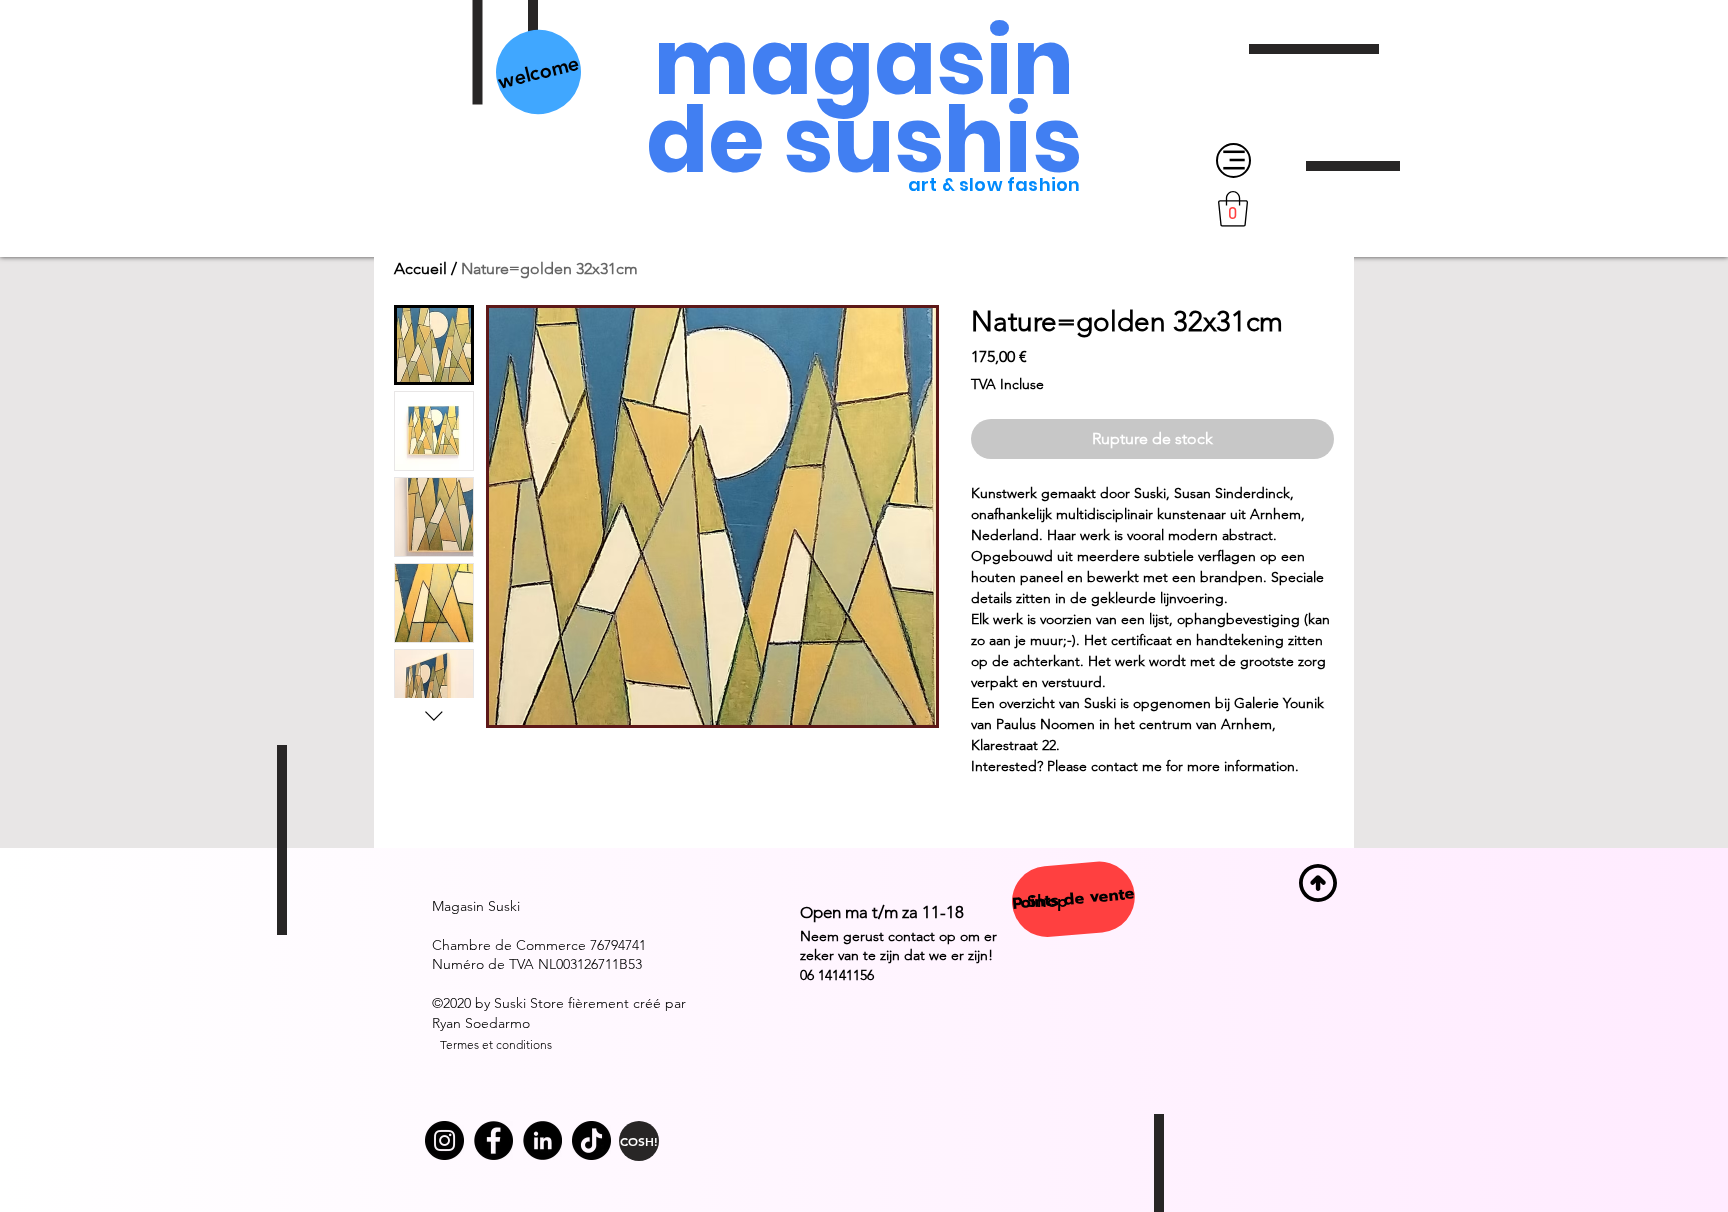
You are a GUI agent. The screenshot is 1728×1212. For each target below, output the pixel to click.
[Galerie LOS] (493, 1140)
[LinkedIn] (542, 1140)
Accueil (420, 268)
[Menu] (1233, 160)
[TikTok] (591, 1140)
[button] (1233, 209)
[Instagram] (444, 1140)
